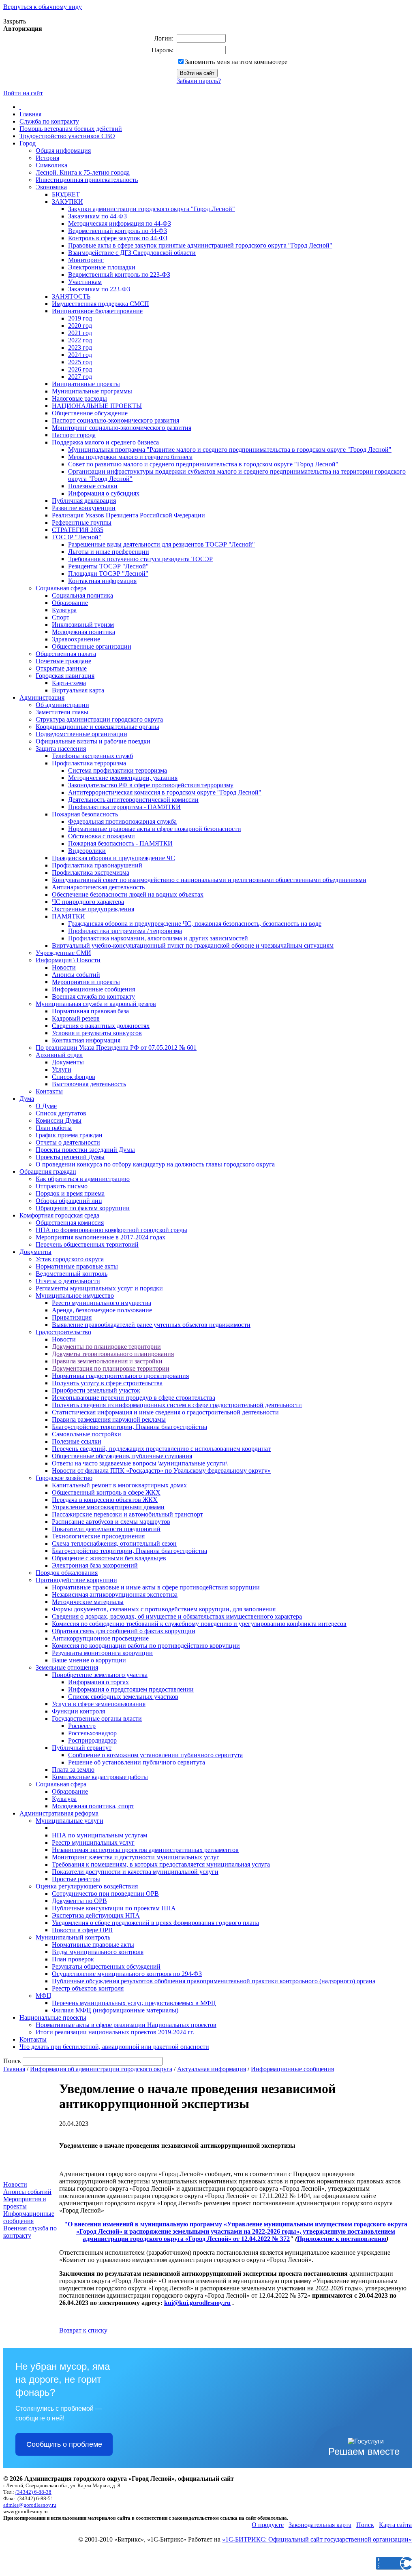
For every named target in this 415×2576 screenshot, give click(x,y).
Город (28, 143)
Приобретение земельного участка (100, 1675)
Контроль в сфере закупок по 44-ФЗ (118, 238)
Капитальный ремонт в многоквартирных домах (119, 1485)
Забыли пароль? (199, 81)
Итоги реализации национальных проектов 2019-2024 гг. (115, 2032)
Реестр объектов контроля (88, 1988)
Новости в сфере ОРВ (82, 1930)
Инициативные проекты (86, 384)
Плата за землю (73, 1770)
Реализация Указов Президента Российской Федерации (128, 515)
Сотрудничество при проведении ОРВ (105, 1894)
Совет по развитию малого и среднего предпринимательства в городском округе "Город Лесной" (203, 464)
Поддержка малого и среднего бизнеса (105, 442)
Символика (51, 165)
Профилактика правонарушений (97, 865)
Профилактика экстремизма (91, 873)
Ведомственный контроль (72, 1274)
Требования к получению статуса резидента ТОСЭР (140, 559)
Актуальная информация (212, 2069)
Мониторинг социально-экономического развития (122, 428)
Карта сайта (395, 2525)
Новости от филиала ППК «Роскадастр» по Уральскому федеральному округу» (161, 1471)
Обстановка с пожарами (102, 836)
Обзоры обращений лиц (69, 1201)
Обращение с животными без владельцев (109, 1558)
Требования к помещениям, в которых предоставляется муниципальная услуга (161, 1864)
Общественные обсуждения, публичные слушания (122, 1456)
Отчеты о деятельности (68, 1142)
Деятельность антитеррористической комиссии (133, 800)
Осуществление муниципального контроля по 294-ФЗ (127, 1974)
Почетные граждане (63, 661)
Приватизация (72, 1317)
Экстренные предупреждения (93, 909)
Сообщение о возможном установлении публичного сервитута (155, 1755)
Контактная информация (102, 581)
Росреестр (82, 1726)
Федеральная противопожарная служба (122, 821)
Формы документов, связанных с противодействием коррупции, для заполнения (164, 1609)
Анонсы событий (76, 975)
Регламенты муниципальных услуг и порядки (99, 1288)
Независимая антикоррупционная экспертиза (115, 1595)
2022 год (80, 340)
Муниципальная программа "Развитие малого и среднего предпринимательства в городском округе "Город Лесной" (230, 450)
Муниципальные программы (92, 391)
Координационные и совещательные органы (97, 727)
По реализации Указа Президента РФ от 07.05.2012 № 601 (116, 1048)
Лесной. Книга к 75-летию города (83, 172)
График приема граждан (69, 1135)
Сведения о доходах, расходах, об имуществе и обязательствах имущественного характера (177, 1616)
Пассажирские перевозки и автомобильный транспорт (127, 1514)
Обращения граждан (48, 1172)
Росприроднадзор (92, 1740)
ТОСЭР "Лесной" (77, 537)
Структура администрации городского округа (99, 719)
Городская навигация (65, 676)
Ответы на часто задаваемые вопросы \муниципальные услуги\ (140, 1463)
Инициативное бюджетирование (97, 311)
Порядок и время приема (70, 1193)
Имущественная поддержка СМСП (101, 304)
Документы (68, 1062)
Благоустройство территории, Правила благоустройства (129, 1427)
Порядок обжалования (67, 1573)
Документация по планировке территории (111, 1368)
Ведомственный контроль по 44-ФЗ (118, 231)
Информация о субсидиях (104, 493)
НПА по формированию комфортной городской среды (111, 1230)
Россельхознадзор (92, 1733)
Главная (30, 114)
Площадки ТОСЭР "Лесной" (108, 574)
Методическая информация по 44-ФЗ (120, 223)
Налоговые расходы (79, 398)
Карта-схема (69, 683)
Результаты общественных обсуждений (106, 1966)
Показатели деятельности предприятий (106, 1529)
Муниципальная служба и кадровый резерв (96, 1004)
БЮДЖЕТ (66, 194)
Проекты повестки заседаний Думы (85, 1150)
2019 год (80, 318)
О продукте (268, 2525)
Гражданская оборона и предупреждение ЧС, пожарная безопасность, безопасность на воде (195, 924)
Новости (64, 967)
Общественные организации (92, 646)
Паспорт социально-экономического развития (116, 420)
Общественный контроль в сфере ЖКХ (106, 1492)
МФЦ (44, 1996)
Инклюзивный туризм (83, 625)
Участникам (85, 282)
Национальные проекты (53, 2017)
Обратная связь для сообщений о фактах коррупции (124, 1631)
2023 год (80, 347)
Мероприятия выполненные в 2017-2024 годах (101, 1237)
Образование (70, 603)
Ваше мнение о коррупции (89, 1660)
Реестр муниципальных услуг (93, 1842)
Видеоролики (87, 851)
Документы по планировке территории (106, 1347)
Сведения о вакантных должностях (101, 1026)
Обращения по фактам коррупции (83, 1208)
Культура (64, 610)
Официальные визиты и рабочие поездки (93, 741)
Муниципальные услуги (70, 1821)
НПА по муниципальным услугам (99, 1835)
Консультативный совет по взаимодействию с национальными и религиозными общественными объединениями (209, 880)
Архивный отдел (59, 1055)
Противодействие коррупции (76, 1580)
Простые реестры (76, 1879)
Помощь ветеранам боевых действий (71, 129)
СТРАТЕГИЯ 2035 (78, 530)
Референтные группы (82, 522)
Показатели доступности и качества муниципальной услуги (135, 1872)
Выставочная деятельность (89, 1084)
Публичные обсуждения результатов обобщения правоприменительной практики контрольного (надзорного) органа (214, 1981)
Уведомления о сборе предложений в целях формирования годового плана (155, 1923)
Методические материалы (88, 1602)
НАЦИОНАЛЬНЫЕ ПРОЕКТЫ (97, 406)
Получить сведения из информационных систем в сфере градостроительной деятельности (177, 1405)
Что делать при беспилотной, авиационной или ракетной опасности (114, 2047)
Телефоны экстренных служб (92, 756)
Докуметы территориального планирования (113, 1354)
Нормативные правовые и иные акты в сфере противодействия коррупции (156, 1587)
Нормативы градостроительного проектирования (120, 1376)
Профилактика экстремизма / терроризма (125, 931)
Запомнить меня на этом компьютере (236, 62)
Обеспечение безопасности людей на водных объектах (128, 894)
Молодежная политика (83, 632)
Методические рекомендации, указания (123, 778)
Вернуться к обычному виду (43, 7)
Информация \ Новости (68, 960)
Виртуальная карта (78, 690)
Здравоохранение (76, 639)
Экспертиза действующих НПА (96, 1915)
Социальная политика (82, 595)
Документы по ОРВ (79, 1901)
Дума (27, 1099)
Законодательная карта (320, 2525)
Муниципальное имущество (75, 1295)
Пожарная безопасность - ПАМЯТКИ (120, 843)
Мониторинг (86, 260)
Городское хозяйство (64, 1478)
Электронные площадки (102, 267)
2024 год (80, 355)
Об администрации (62, 705)
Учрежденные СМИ (63, 953)
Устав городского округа (70, 1259)
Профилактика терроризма (89, 763)
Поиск (365, 2525)
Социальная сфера (61, 588)
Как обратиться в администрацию (83, 1179)
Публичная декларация (84, 501)
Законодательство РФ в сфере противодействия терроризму (151, 785)
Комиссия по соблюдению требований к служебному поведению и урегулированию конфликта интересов (199, 1624)
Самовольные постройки (87, 1434)
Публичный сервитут (82, 1748)
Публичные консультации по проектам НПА (114, 1908)
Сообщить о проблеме (64, 2444)
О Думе (46, 1106)
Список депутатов (61, 1113)
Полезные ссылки (93, 486)
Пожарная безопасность (85, 814)
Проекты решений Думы (70, 1157)
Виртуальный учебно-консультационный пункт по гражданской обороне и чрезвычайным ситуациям (193, 945)
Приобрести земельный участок (96, 1390)
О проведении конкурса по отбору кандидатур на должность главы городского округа (155, 1164)
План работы (54, 1128)
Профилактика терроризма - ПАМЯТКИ (124, 807)
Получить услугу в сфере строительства (107, 1383)
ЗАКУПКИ (67, 202)
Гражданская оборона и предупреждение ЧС (113, 858)
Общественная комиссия (70, 1223)
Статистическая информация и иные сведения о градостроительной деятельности (165, 1412)
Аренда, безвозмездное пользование (102, 1310)
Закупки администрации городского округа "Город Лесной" (152, 209)
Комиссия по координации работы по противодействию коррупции (146, 1646)
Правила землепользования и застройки (107, 1361)
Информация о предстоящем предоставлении (131, 1689)
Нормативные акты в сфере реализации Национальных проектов (126, 2025)
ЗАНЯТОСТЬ (71, 296)
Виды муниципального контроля (98, 1952)
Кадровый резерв (76, 1018)
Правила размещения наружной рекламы (109, 1419)
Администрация (42, 697)
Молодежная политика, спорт (93, 1806)
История (47, 158)
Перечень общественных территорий (87, 1244)
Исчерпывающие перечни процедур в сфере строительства (134, 1398)
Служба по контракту (49, 121)
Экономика (51, 187)
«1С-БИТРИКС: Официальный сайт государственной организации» (317, 2539)
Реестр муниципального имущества (102, 1303)
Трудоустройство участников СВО (67, 136)
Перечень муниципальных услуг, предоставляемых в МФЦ (134, 2003)
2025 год (80, 362)
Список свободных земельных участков (123, 1697)
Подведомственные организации (81, 734)
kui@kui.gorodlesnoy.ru (197, 2303)
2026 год (80, 369)
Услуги (62, 1069)
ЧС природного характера (88, 902)
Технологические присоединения (98, 1536)
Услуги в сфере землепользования (99, 1704)
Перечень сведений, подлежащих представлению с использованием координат (161, 1449)
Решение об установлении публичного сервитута (137, 1762)
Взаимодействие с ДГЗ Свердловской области (132, 253)
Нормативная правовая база (90, 1011)
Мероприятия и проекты (86, 982)
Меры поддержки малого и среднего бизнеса (130, 457)
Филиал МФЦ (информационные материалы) (115, 2010)
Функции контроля (78, 1711)
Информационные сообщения (93, 989)
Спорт (61, 617)
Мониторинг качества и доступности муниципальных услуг (136, 1857)
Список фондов (74, 1077)
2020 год (80, 326)
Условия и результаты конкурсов (97, 1033)
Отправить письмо (62, 1186)
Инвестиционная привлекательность (87, 180)
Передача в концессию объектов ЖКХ (105, 1500)
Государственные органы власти (97, 1718)
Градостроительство (63, 1332)
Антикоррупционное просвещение (100, 1638)
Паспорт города (74, 435)
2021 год (80, 333)
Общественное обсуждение (90, 413)
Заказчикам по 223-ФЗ (99, 289)
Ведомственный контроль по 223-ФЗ (119, 274)
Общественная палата (66, 654)
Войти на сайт (23, 93)
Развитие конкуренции (84, 508)
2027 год (80, 377)
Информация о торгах (98, 1682)
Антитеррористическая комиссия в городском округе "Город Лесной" (165, 792)
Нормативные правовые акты (77, 1266)
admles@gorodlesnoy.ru (30, 2505)
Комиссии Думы (59, 1120)
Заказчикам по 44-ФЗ (97, 216)
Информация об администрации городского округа (101, 2069)
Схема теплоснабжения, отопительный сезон (114, 1543)
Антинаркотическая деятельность (98, 887)
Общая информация (63, 151)
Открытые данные (61, 668)
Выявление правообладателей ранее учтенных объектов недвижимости (151, 1325)
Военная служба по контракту (93, 996)
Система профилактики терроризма (118, 770)
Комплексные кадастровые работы (100, 1777)
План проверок (73, 1959)
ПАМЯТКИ (68, 916)
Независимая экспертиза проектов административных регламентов (145, 1850)
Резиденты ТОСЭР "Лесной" (108, 566)
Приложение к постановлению (342, 2239)
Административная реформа (59, 1813)
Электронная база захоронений (95, 1565)
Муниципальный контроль (73, 1937)
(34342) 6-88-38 (33, 2492)
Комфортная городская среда (59, 1215)
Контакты (49, 1091)
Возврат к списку (83, 2330)
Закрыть (15, 21)
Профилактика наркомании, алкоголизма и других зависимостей (158, 938)
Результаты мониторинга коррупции (102, 1653)
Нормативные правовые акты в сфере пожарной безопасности (155, 829)
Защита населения (61, 749)
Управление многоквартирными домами (108, 1507)
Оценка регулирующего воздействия (87, 1886)
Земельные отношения (67, 1667)
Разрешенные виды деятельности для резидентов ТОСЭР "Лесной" (162, 544)
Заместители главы (62, 712)
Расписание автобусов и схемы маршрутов (111, 1522)
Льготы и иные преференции (109, 552)
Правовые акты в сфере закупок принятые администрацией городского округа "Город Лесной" (200, 245)
